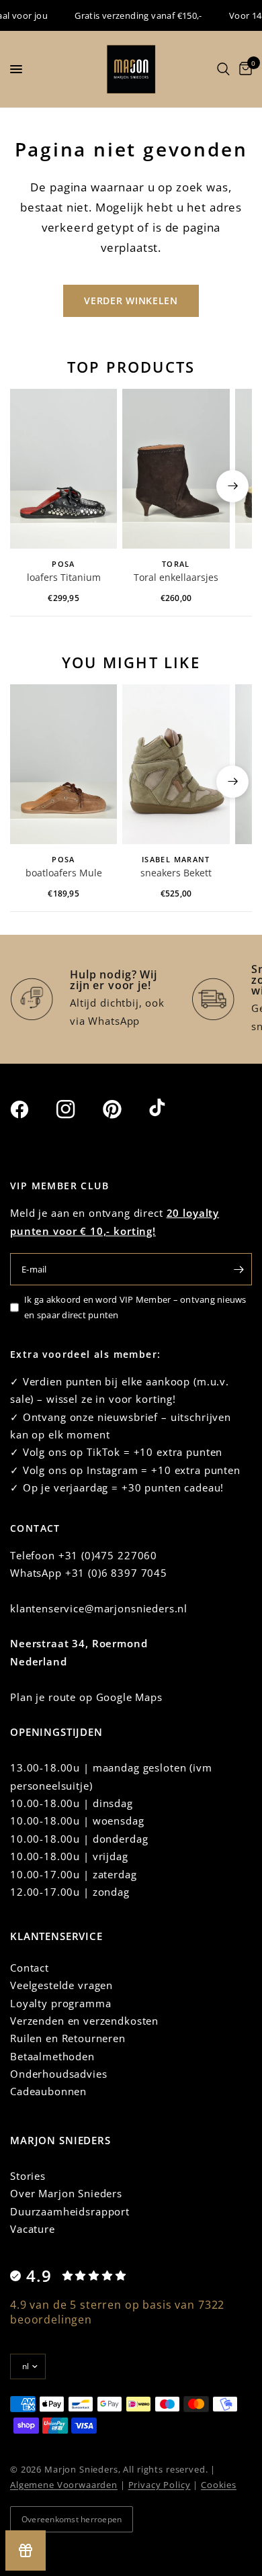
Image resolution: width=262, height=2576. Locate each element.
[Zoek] (223, 69)
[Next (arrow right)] (232, 486)
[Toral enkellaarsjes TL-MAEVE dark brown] (176, 469)
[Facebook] (32, 1109)
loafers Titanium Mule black (64, 578)
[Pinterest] (124, 1109)
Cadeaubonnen (48, 2091)
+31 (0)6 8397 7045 (116, 1573)
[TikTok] (171, 1109)
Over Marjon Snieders (66, 2193)
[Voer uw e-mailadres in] (238, 1269)
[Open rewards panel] (26, 2550)
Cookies (219, 2485)
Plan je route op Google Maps (86, 1697)
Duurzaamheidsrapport (70, 2211)
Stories (28, 2176)
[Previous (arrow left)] (30, 486)
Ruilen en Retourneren (68, 2038)
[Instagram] (78, 1109)
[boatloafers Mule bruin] (63, 765)
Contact (30, 1968)
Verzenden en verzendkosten (84, 2021)
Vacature (33, 2229)
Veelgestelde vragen (61, 1985)
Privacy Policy (160, 2485)
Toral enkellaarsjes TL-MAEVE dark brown (176, 578)
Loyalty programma (60, 2003)
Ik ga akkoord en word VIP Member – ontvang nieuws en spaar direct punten (135, 1307)
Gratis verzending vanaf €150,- (130, 15)
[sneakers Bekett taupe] (176, 765)
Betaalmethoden (52, 2056)
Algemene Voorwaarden (64, 2485)
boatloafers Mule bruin (64, 874)
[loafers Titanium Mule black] (63, 469)
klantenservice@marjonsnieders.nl (99, 1608)
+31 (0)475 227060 (108, 1555)
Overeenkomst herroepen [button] (72, 2519)
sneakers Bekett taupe (176, 874)
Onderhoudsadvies (59, 2074)
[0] (243, 69)
